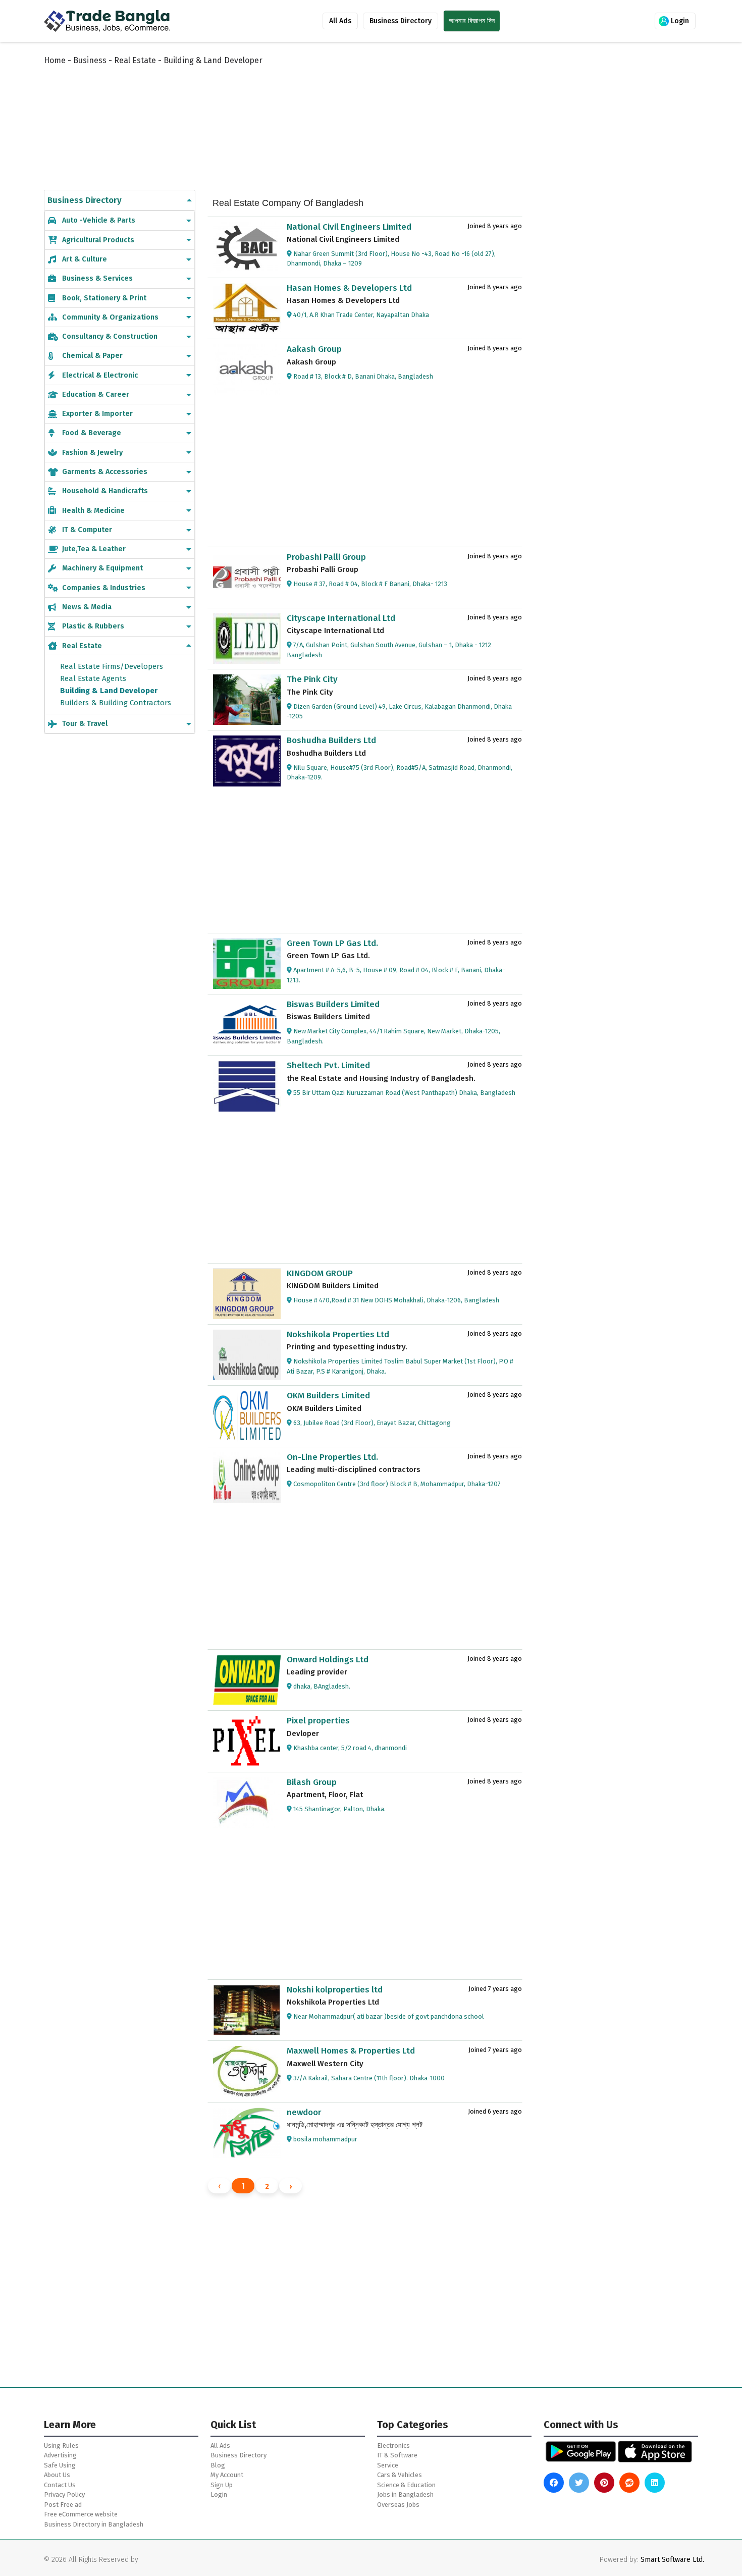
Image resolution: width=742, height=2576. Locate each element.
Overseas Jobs (398, 2505)
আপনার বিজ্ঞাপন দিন (472, 21)
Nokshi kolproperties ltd (335, 1990)
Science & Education (406, 2485)
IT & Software (397, 2455)
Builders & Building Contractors (116, 703)
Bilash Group (312, 1782)
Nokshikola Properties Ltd (338, 1334)
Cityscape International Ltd (341, 618)
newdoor (304, 2112)
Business (90, 60)
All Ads (340, 21)
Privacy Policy (64, 2494)
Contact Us (60, 2485)
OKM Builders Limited (328, 1396)
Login (679, 21)
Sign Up (222, 2485)
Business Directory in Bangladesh (94, 2524)
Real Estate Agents (93, 678)
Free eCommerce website (81, 2514)
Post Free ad (63, 2505)
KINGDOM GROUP (320, 1273)
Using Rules (61, 2446)
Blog (218, 2465)
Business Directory (401, 21)
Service (388, 2465)
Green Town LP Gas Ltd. (332, 943)
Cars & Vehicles (400, 2475)
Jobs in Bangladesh (405, 2494)
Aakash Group (314, 349)
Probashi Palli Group (326, 557)
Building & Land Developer (109, 691)
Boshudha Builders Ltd (331, 740)
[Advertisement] (290, 117)
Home (55, 60)
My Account (227, 2475)
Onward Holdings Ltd (328, 1660)
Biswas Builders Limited (333, 1004)
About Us (57, 2475)
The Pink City (312, 679)
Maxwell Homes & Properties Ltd (351, 2051)
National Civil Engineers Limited (349, 227)
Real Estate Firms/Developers (112, 666)
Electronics (393, 2446)
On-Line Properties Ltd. (332, 1457)
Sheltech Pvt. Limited (328, 1065)
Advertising (60, 2455)
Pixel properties (318, 1721)
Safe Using (60, 2465)
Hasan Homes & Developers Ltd (349, 288)
